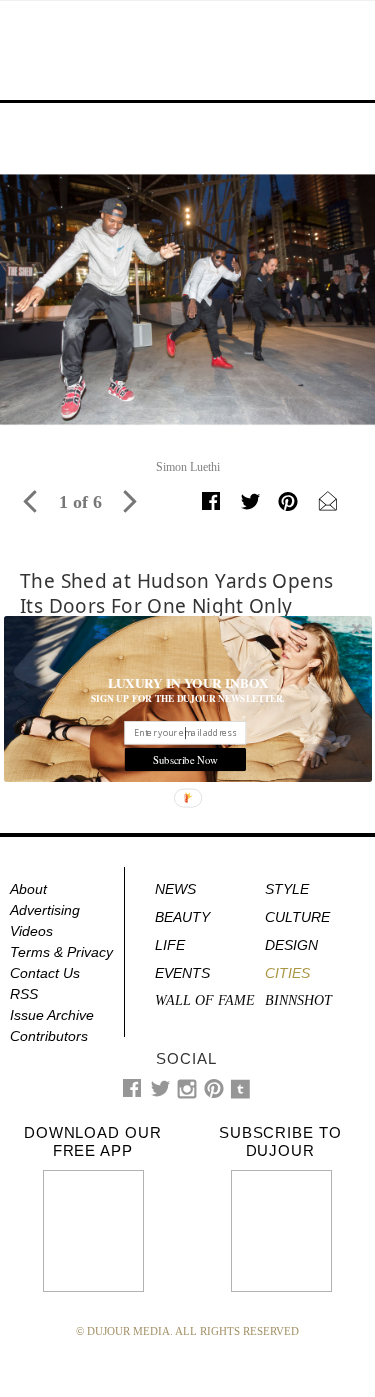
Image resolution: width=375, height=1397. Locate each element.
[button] (188, 682)
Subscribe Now (184, 759)
